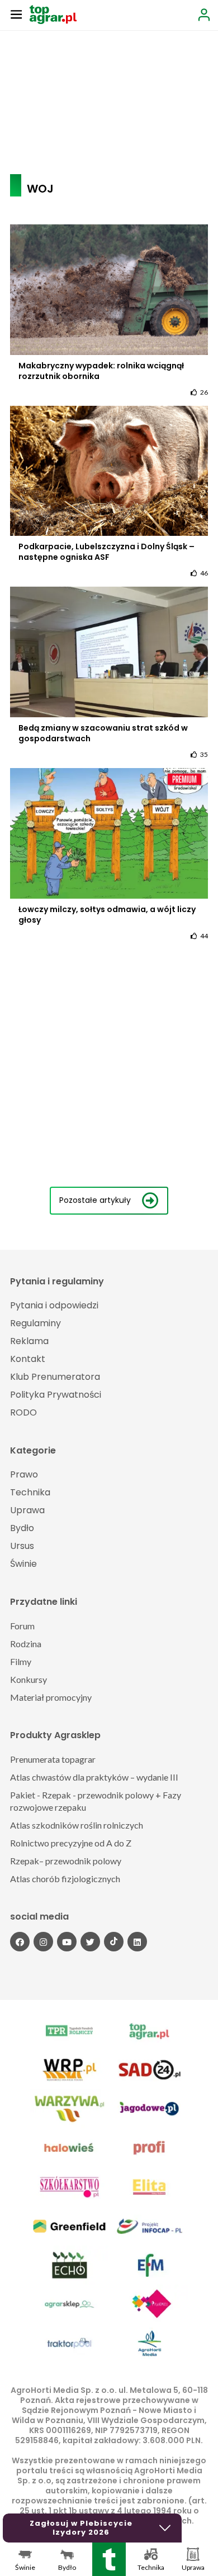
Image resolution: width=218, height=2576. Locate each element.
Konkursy (29, 1679)
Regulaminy (35, 1323)
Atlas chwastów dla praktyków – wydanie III (94, 1777)
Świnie (23, 1564)
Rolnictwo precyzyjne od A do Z (71, 1843)
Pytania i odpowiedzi (54, 1305)
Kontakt (28, 1359)
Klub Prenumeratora (55, 1377)
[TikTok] (114, 1942)
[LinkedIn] (137, 1942)
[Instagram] (43, 1942)
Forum (22, 1626)
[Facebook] (20, 1942)
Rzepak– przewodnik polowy (66, 1861)
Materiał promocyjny (51, 1697)
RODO (23, 1412)
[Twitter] (90, 1942)
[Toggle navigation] (16, 14)
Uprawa (27, 1510)
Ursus (22, 1546)
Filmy (21, 1661)
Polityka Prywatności (56, 1395)
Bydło (22, 1528)
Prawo (24, 1474)
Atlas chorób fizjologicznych (65, 1879)
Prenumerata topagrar (53, 1759)
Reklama (29, 1341)
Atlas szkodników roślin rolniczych (77, 1825)
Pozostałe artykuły (95, 1200)
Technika (30, 1492)
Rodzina (26, 1644)
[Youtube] (67, 1942)
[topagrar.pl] (53, 14)
